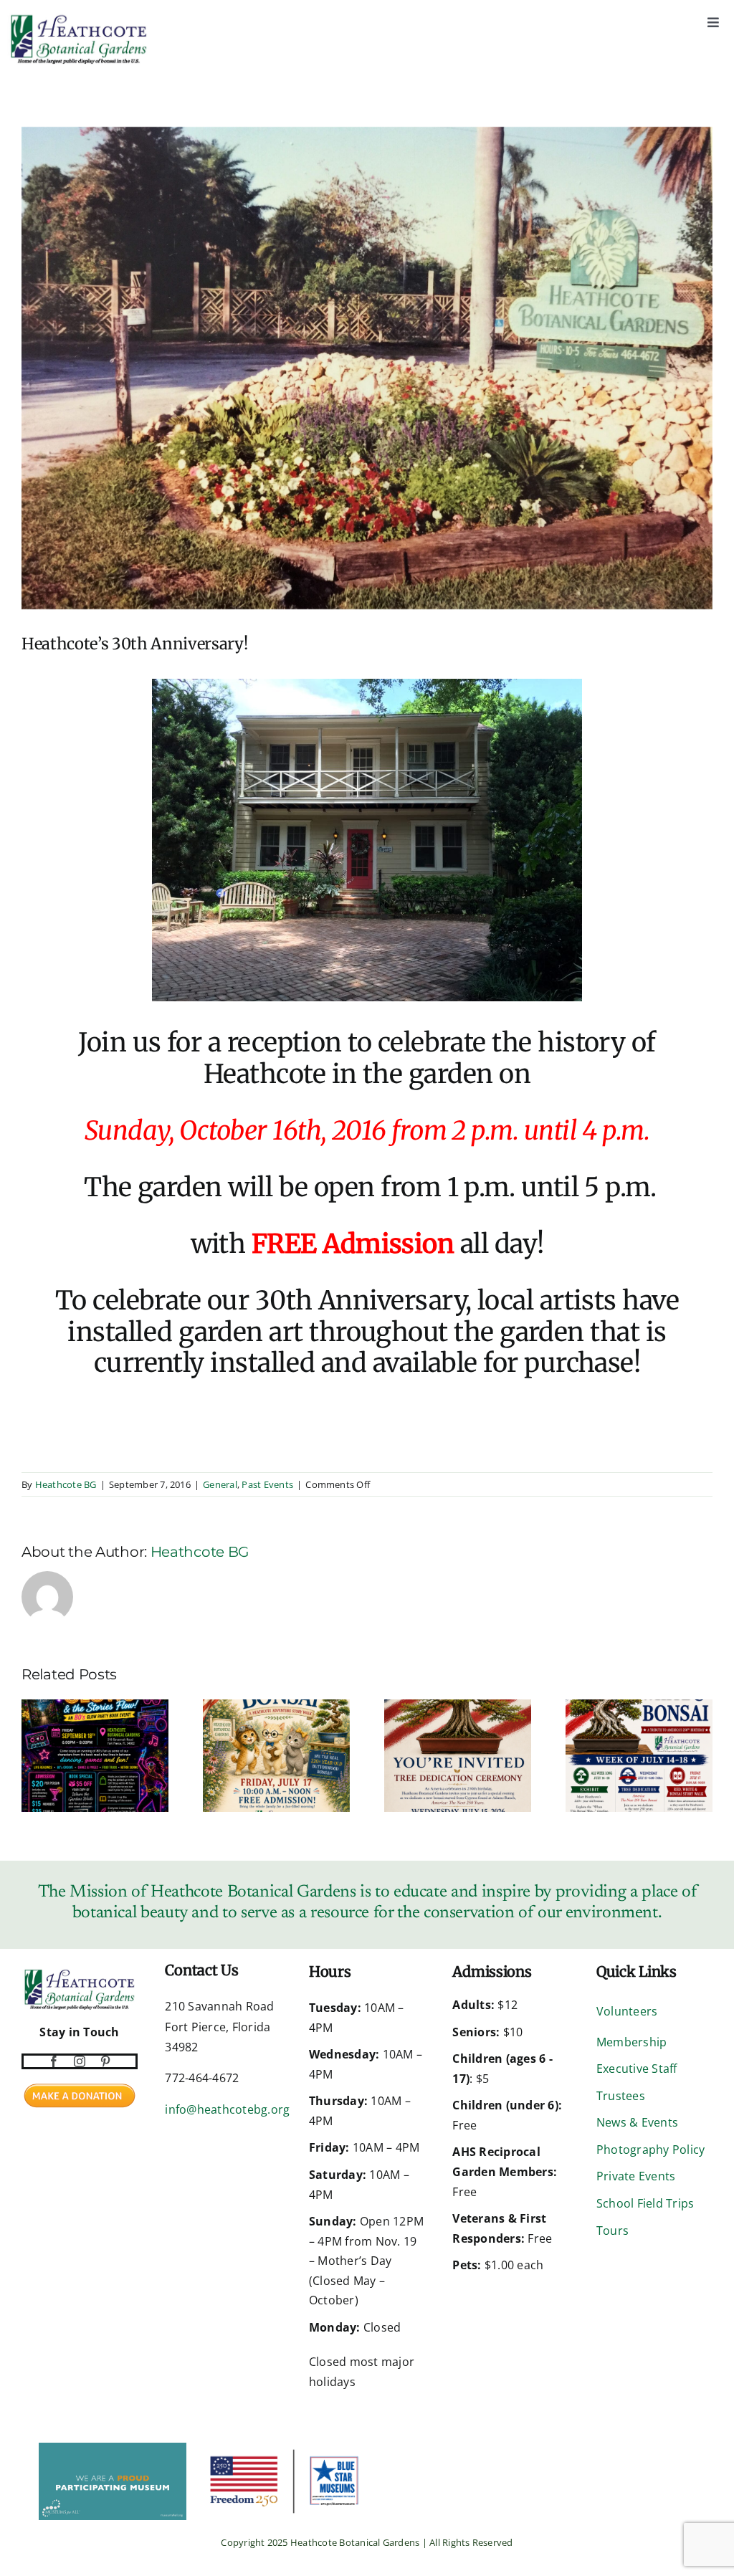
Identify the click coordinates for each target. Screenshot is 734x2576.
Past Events (267, 1484)
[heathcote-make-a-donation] (80, 2082)
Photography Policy (650, 2150)
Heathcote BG (66, 1484)
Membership (631, 2042)
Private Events (636, 2176)
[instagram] (80, 2061)
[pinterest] (105, 2061)
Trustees (621, 2096)
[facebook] (54, 2061)
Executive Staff (637, 2069)
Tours (613, 2231)
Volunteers (627, 2011)
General (220, 1484)
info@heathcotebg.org (227, 2109)
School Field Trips (645, 2203)
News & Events (637, 2122)
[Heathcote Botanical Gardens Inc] (23, 2452)
